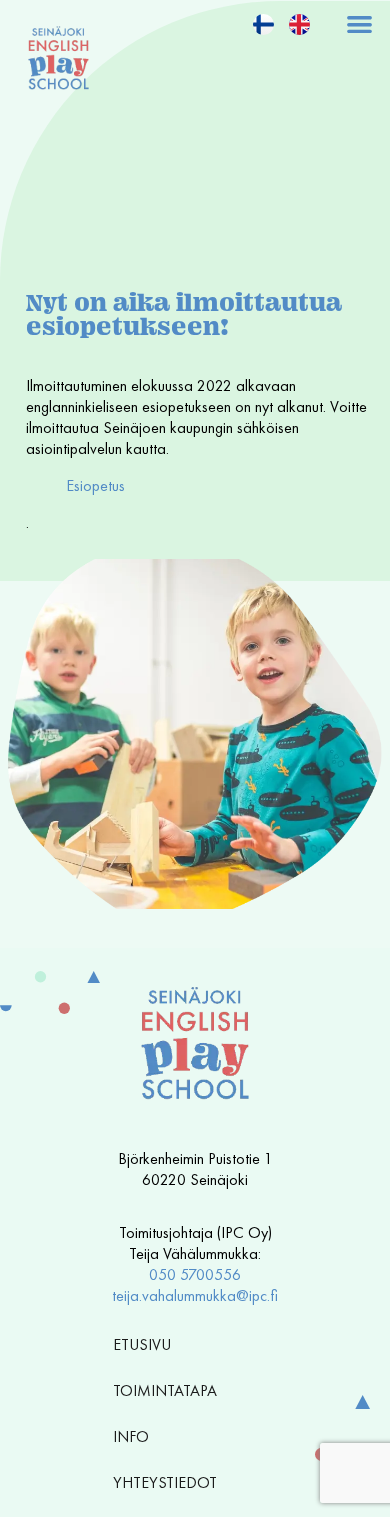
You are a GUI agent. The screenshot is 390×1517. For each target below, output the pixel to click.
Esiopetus (95, 485)
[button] (360, 23)
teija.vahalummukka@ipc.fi (195, 1295)
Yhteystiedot (165, 1482)
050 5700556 (195, 1274)
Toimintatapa (165, 1390)
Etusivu (142, 1344)
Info (131, 1436)
